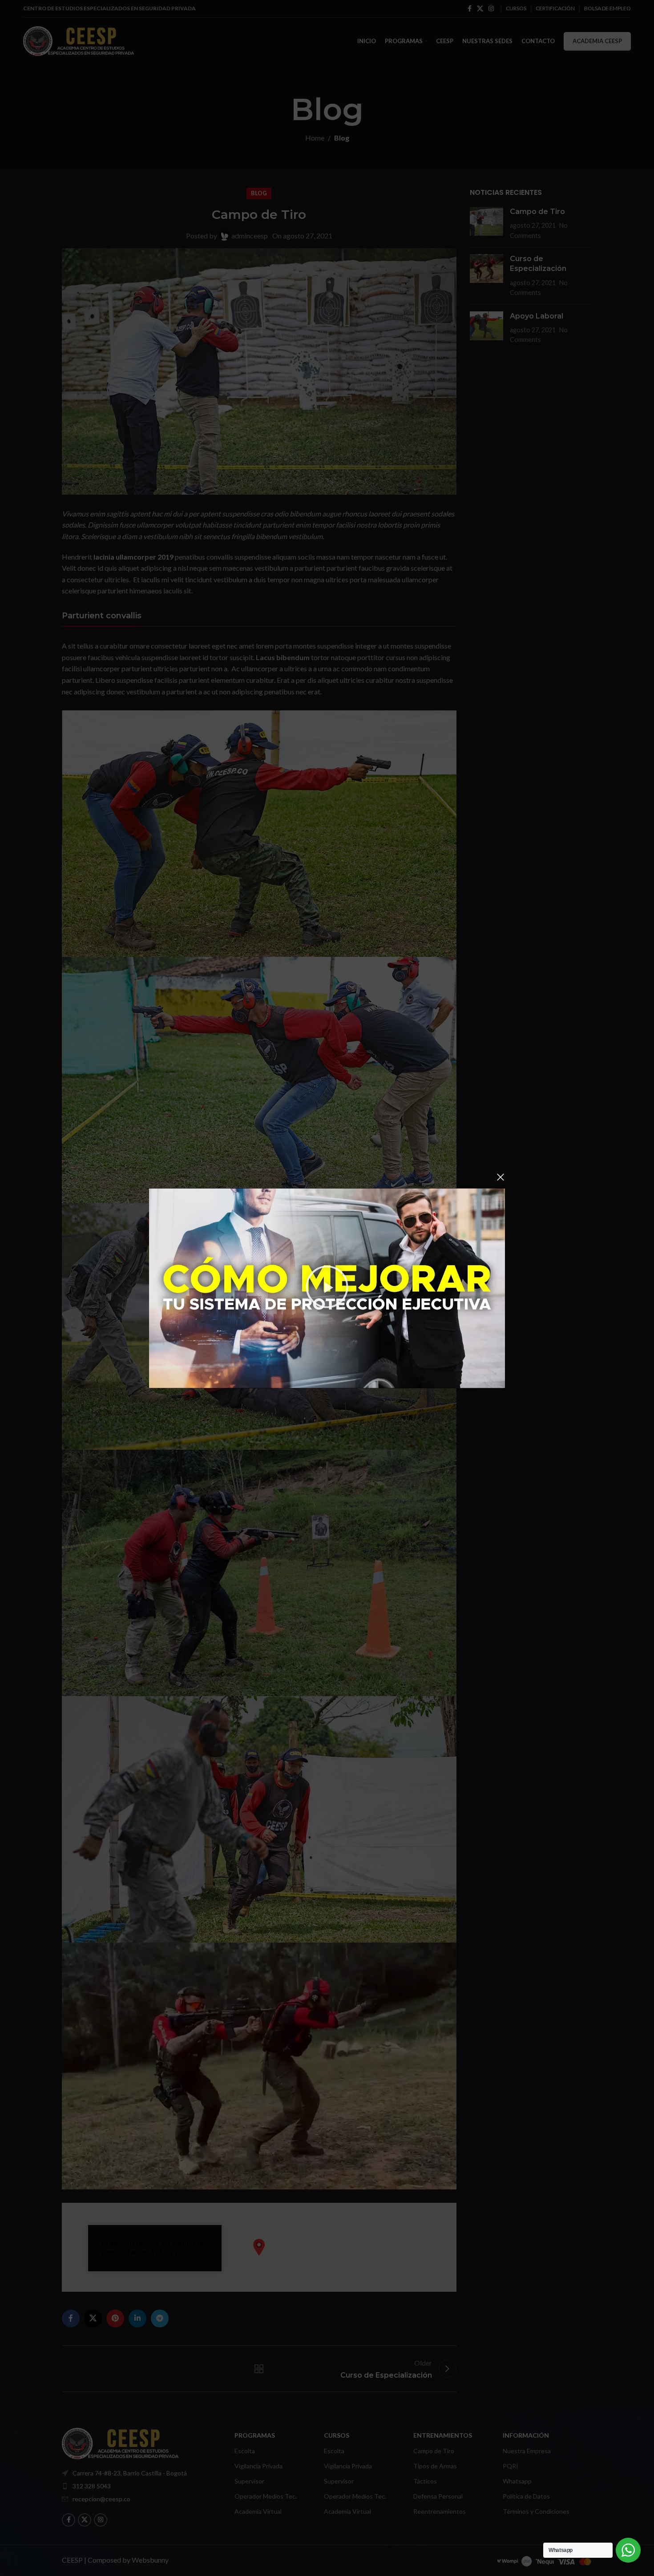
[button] (327, 1288)
